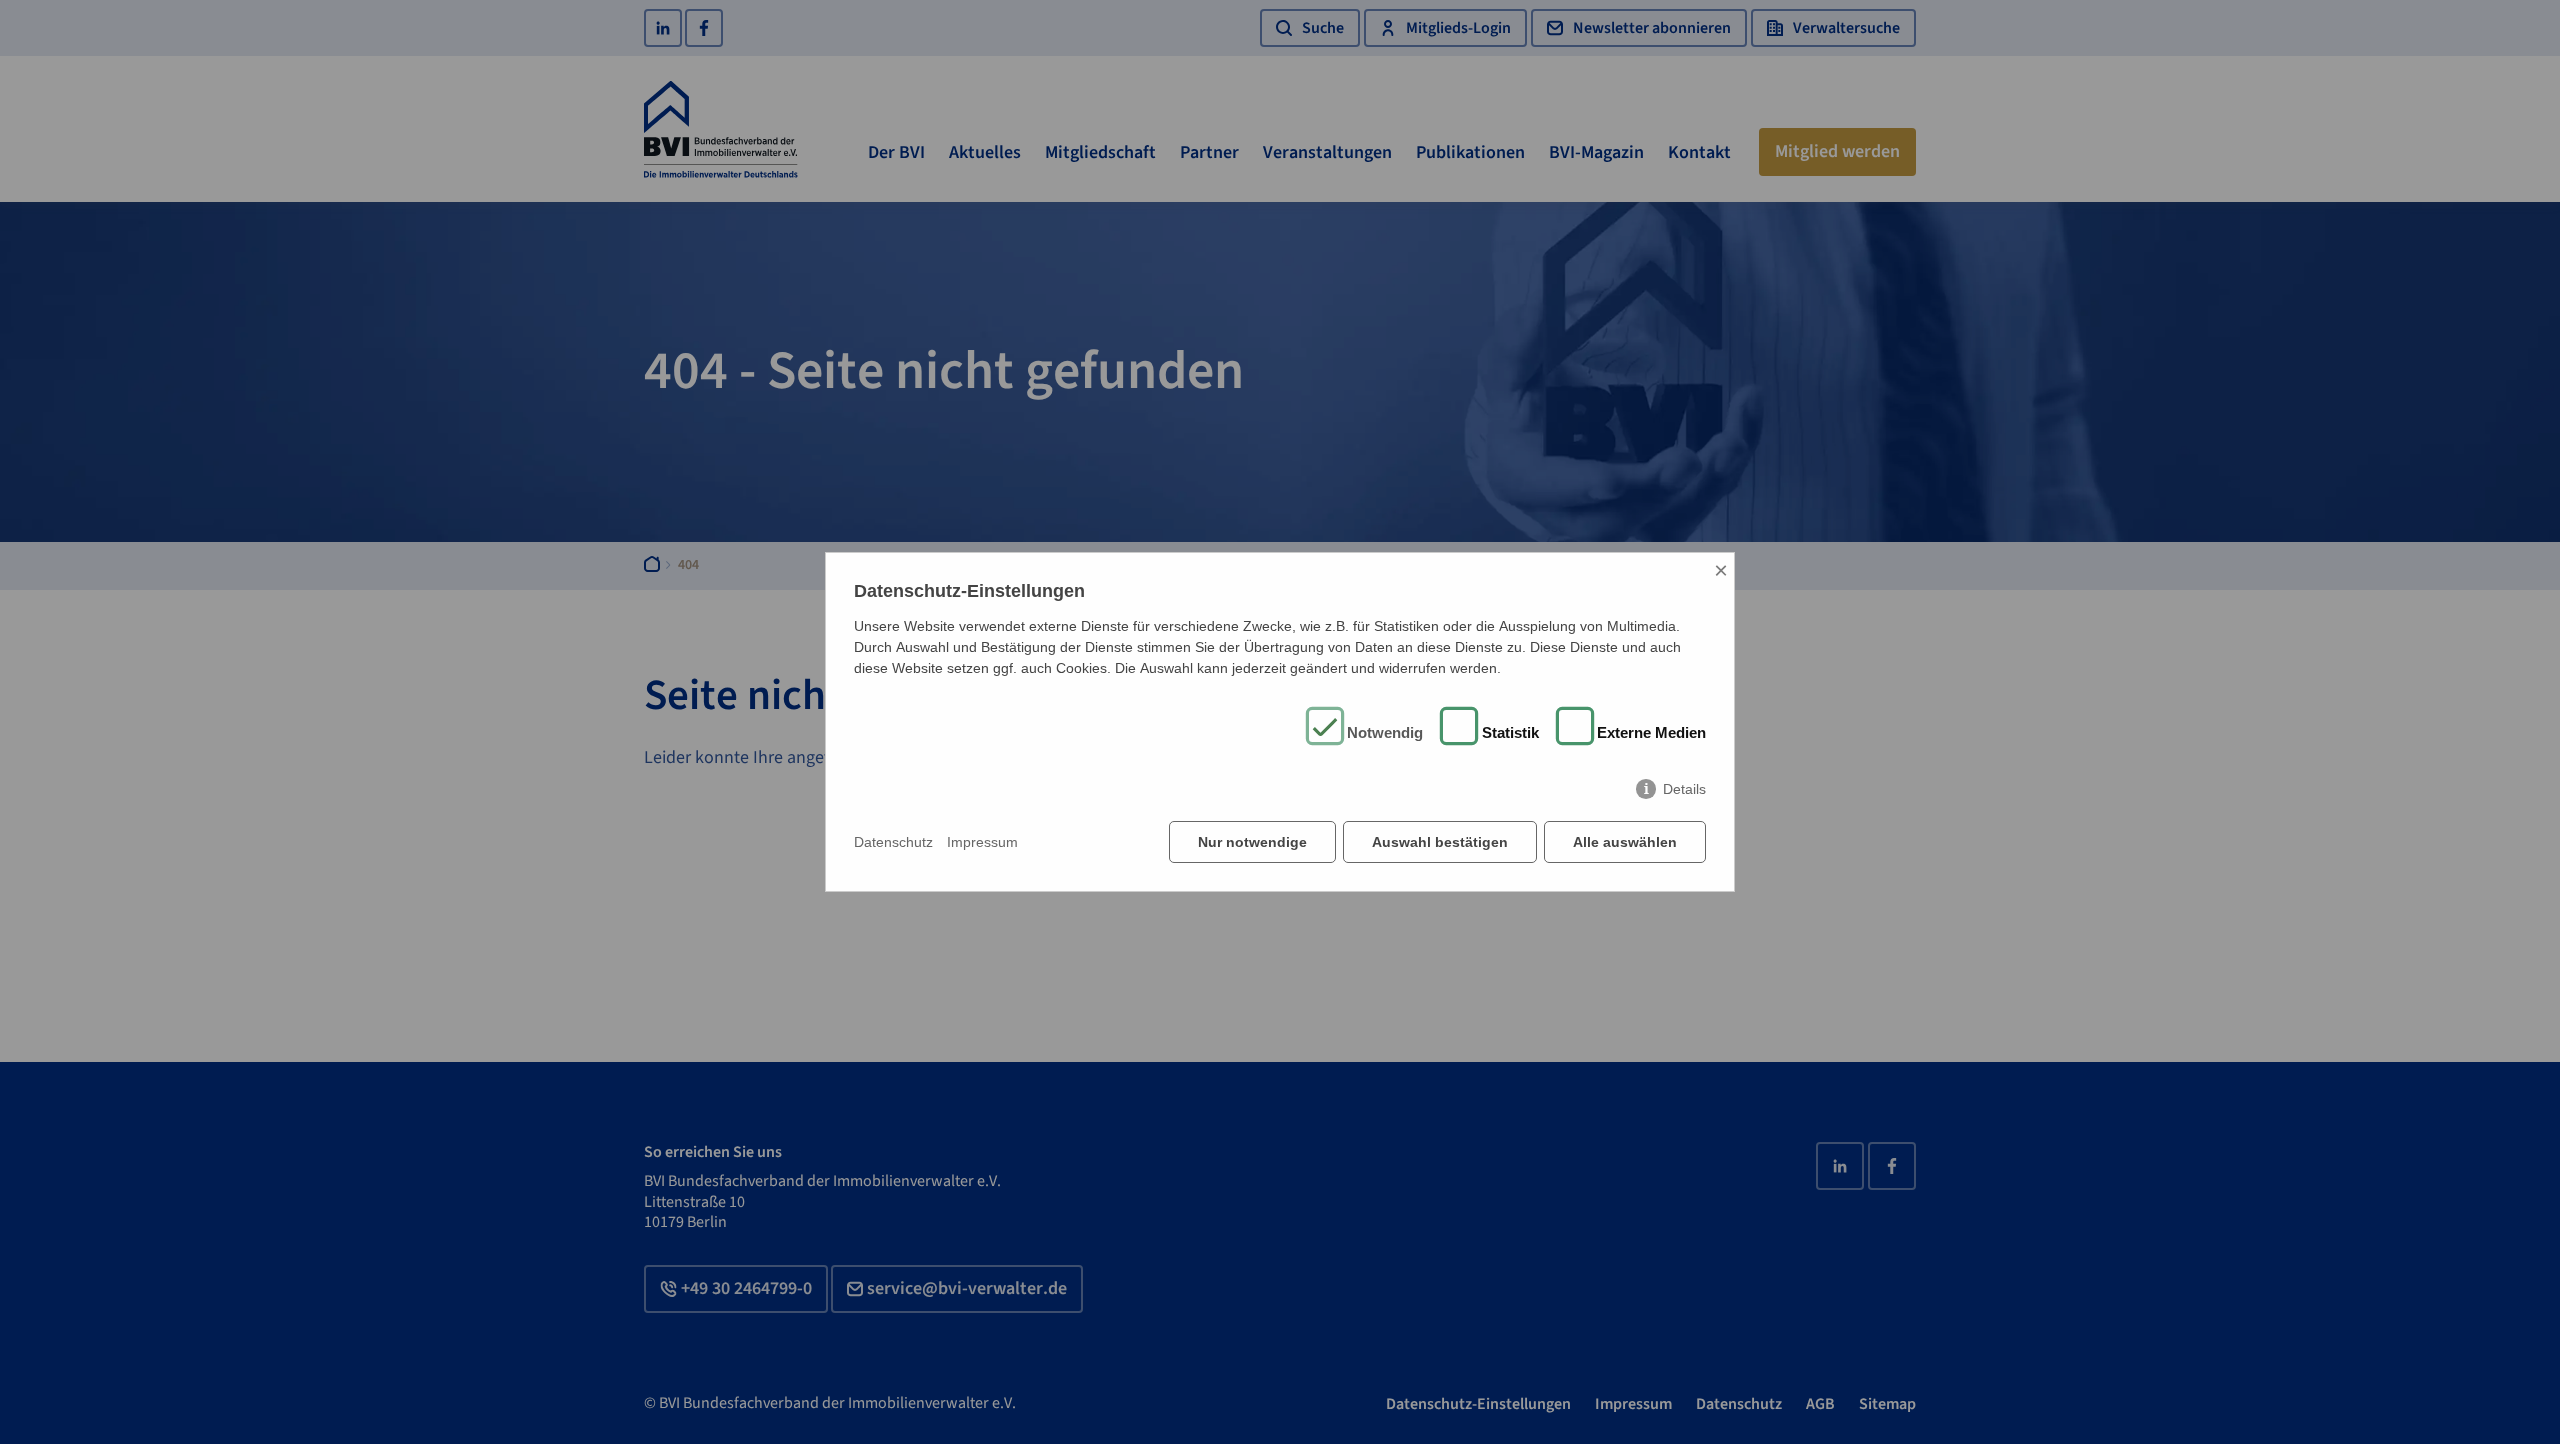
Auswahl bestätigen (1440, 842)
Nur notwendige (1252, 842)
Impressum (982, 842)
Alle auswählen (1625, 842)
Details (1684, 789)
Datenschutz (893, 842)
